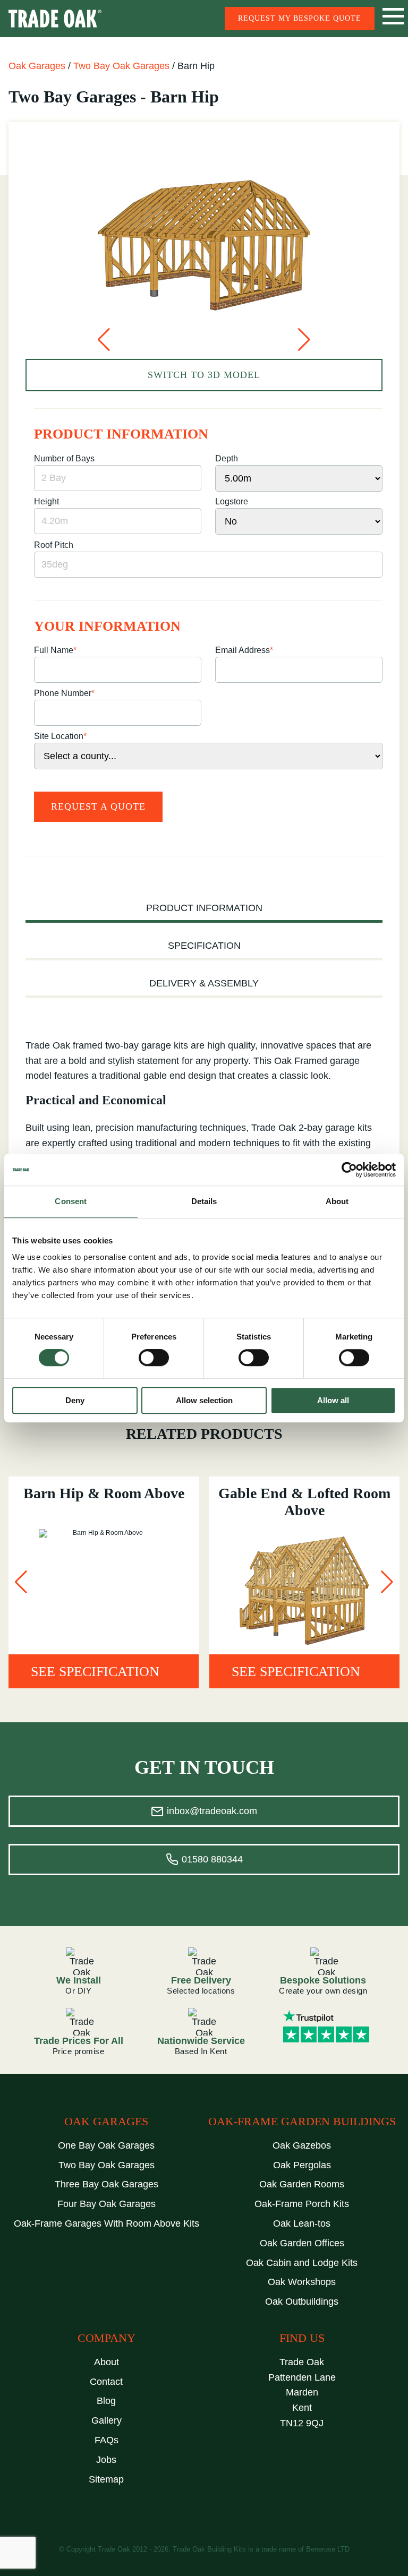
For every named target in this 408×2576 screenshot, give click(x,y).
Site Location (60, 736)
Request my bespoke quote (300, 18)
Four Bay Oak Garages (107, 2204)
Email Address (244, 650)
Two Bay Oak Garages (121, 66)
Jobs (106, 2460)
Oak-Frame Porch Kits (302, 2204)
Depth (227, 458)
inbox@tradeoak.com (212, 1811)
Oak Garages (37, 66)
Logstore (232, 501)
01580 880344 (212, 1859)
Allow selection (204, 1400)
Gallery (107, 2420)
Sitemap (106, 2479)
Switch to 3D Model (204, 375)
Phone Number (64, 693)
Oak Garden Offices (302, 2243)
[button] (104, 340)
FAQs (107, 2440)
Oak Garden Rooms (302, 2184)
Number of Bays (64, 458)
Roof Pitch (54, 545)
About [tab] (337, 1201)
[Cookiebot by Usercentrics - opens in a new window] (349, 1170)
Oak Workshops (302, 2282)
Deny (75, 1400)
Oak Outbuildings (302, 2302)
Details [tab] (204, 1201)
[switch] (154, 1358)
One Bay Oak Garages (106, 2145)
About (107, 2362)
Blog (106, 2401)
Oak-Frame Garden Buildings (302, 2122)
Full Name (55, 650)
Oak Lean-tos (302, 2223)
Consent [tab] (71, 1201)
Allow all (333, 1400)
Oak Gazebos (302, 2145)
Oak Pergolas (302, 2165)
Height (46, 501)
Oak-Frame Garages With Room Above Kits (107, 2223)
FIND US (302, 2338)
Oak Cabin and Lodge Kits (302, 2263)
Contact (106, 2382)
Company (107, 2338)
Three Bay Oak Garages (107, 2184)
